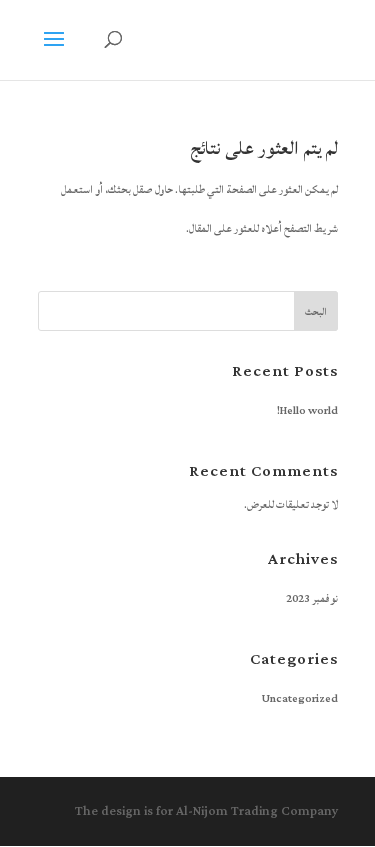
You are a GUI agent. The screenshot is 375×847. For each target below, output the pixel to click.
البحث (316, 312)
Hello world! (307, 411)
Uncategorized (300, 699)
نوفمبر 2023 (312, 599)
